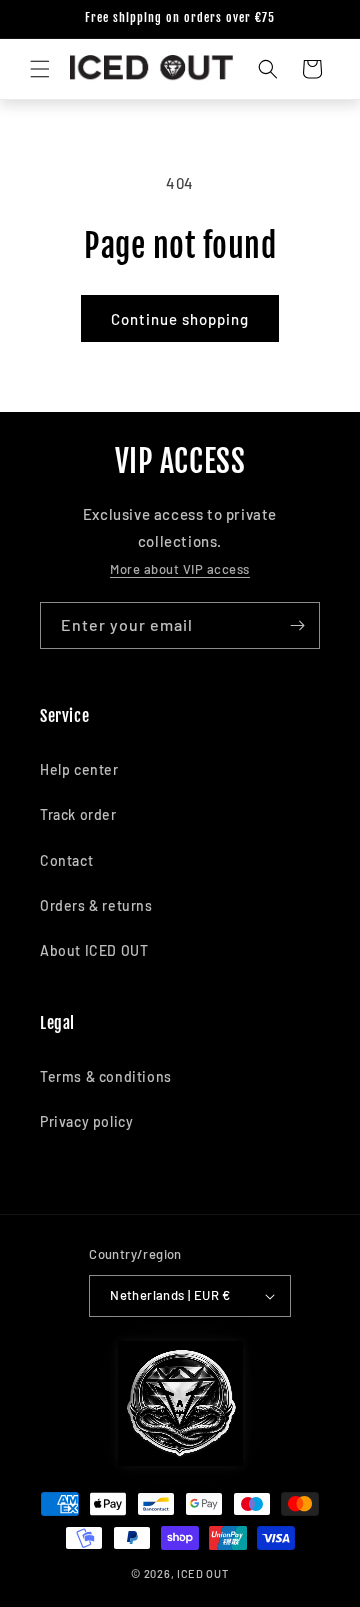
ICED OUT (203, 1573)
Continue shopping (180, 319)
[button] (40, 69)
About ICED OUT (94, 950)
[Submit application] (297, 625)
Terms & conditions (106, 1076)
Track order (78, 814)
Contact (66, 860)
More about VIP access (180, 569)
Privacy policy (86, 1121)
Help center (79, 769)
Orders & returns (96, 905)
